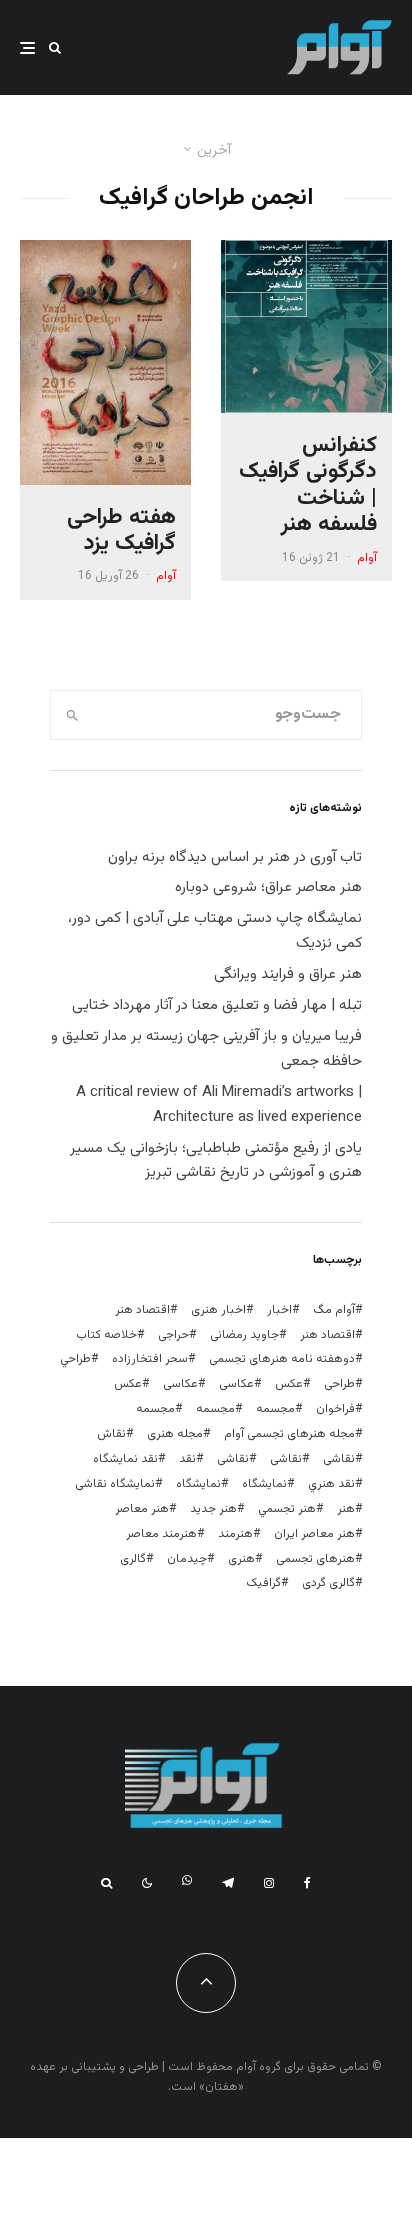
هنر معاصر (142, 1509)
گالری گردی (328, 1583)
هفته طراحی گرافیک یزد (121, 531)
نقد (187, 1459)
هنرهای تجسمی (315, 1559)
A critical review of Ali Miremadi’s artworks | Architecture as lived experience (219, 1105)
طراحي (75, 1359)
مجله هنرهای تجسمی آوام (289, 1434)
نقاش (111, 1434)
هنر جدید (213, 1509)
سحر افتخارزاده (150, 1359)
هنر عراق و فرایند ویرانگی (288, 974)
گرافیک (263, 1583)
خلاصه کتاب (106, 1335)
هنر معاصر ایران (314, 1534)
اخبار (279, 1310)
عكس (289, 1384)
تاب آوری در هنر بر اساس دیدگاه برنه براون (235, 857)
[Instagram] (269, 1883)
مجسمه (275, 1409)
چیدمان (187, 1559)
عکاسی (236, 1384)
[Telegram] (228, 1883)
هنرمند (235, 1534)
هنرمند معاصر (161, 1534)
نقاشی (339, 1459)
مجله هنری (175, 1434)
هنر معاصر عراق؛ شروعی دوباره (268, 887)
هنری (241, 1559)
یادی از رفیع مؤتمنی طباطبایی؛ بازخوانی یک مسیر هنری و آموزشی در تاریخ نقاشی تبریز (216, 1161)
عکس (128, 1384)
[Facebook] (307, 1883)
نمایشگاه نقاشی (115, 1484)
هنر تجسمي (287, 1509)
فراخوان (335, 1409)
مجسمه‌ (155, 1409)
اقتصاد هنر (142, 1310)
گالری (133, 1559)
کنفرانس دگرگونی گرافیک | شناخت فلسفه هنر (308, 486)
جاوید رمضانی (244, 1335)
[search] (72, 715)
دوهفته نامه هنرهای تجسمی (282, 1359)
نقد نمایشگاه (125, 1459)
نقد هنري (331, 1484)
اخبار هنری (218, 1310)
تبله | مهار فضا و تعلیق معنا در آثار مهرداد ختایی (217, 1005)
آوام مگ (334, 1310)
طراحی (339, 1384)
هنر (346, 1509)
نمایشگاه (198, 1484)
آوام (367, 558)
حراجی (173, 1335)
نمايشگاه (264, 1484)
